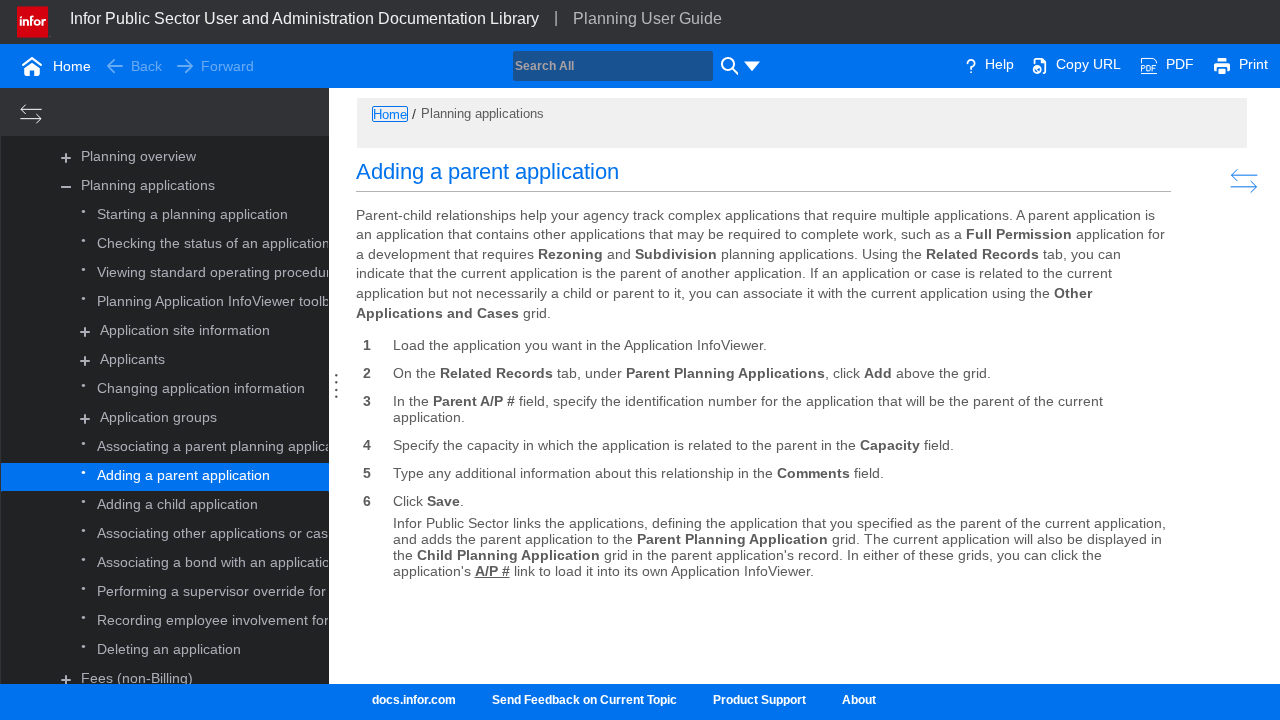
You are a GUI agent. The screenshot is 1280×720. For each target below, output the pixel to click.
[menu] (752, 66)
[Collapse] (66, 186)
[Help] (971, 64)
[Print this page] (1222, 64)
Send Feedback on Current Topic (584, 700)
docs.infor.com (414, 700)
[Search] (727, 66)
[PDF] (1149, 64)
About (859, 700)
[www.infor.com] (34, 20)
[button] (138, 157)
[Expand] (66, 157)
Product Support (759, 700)
